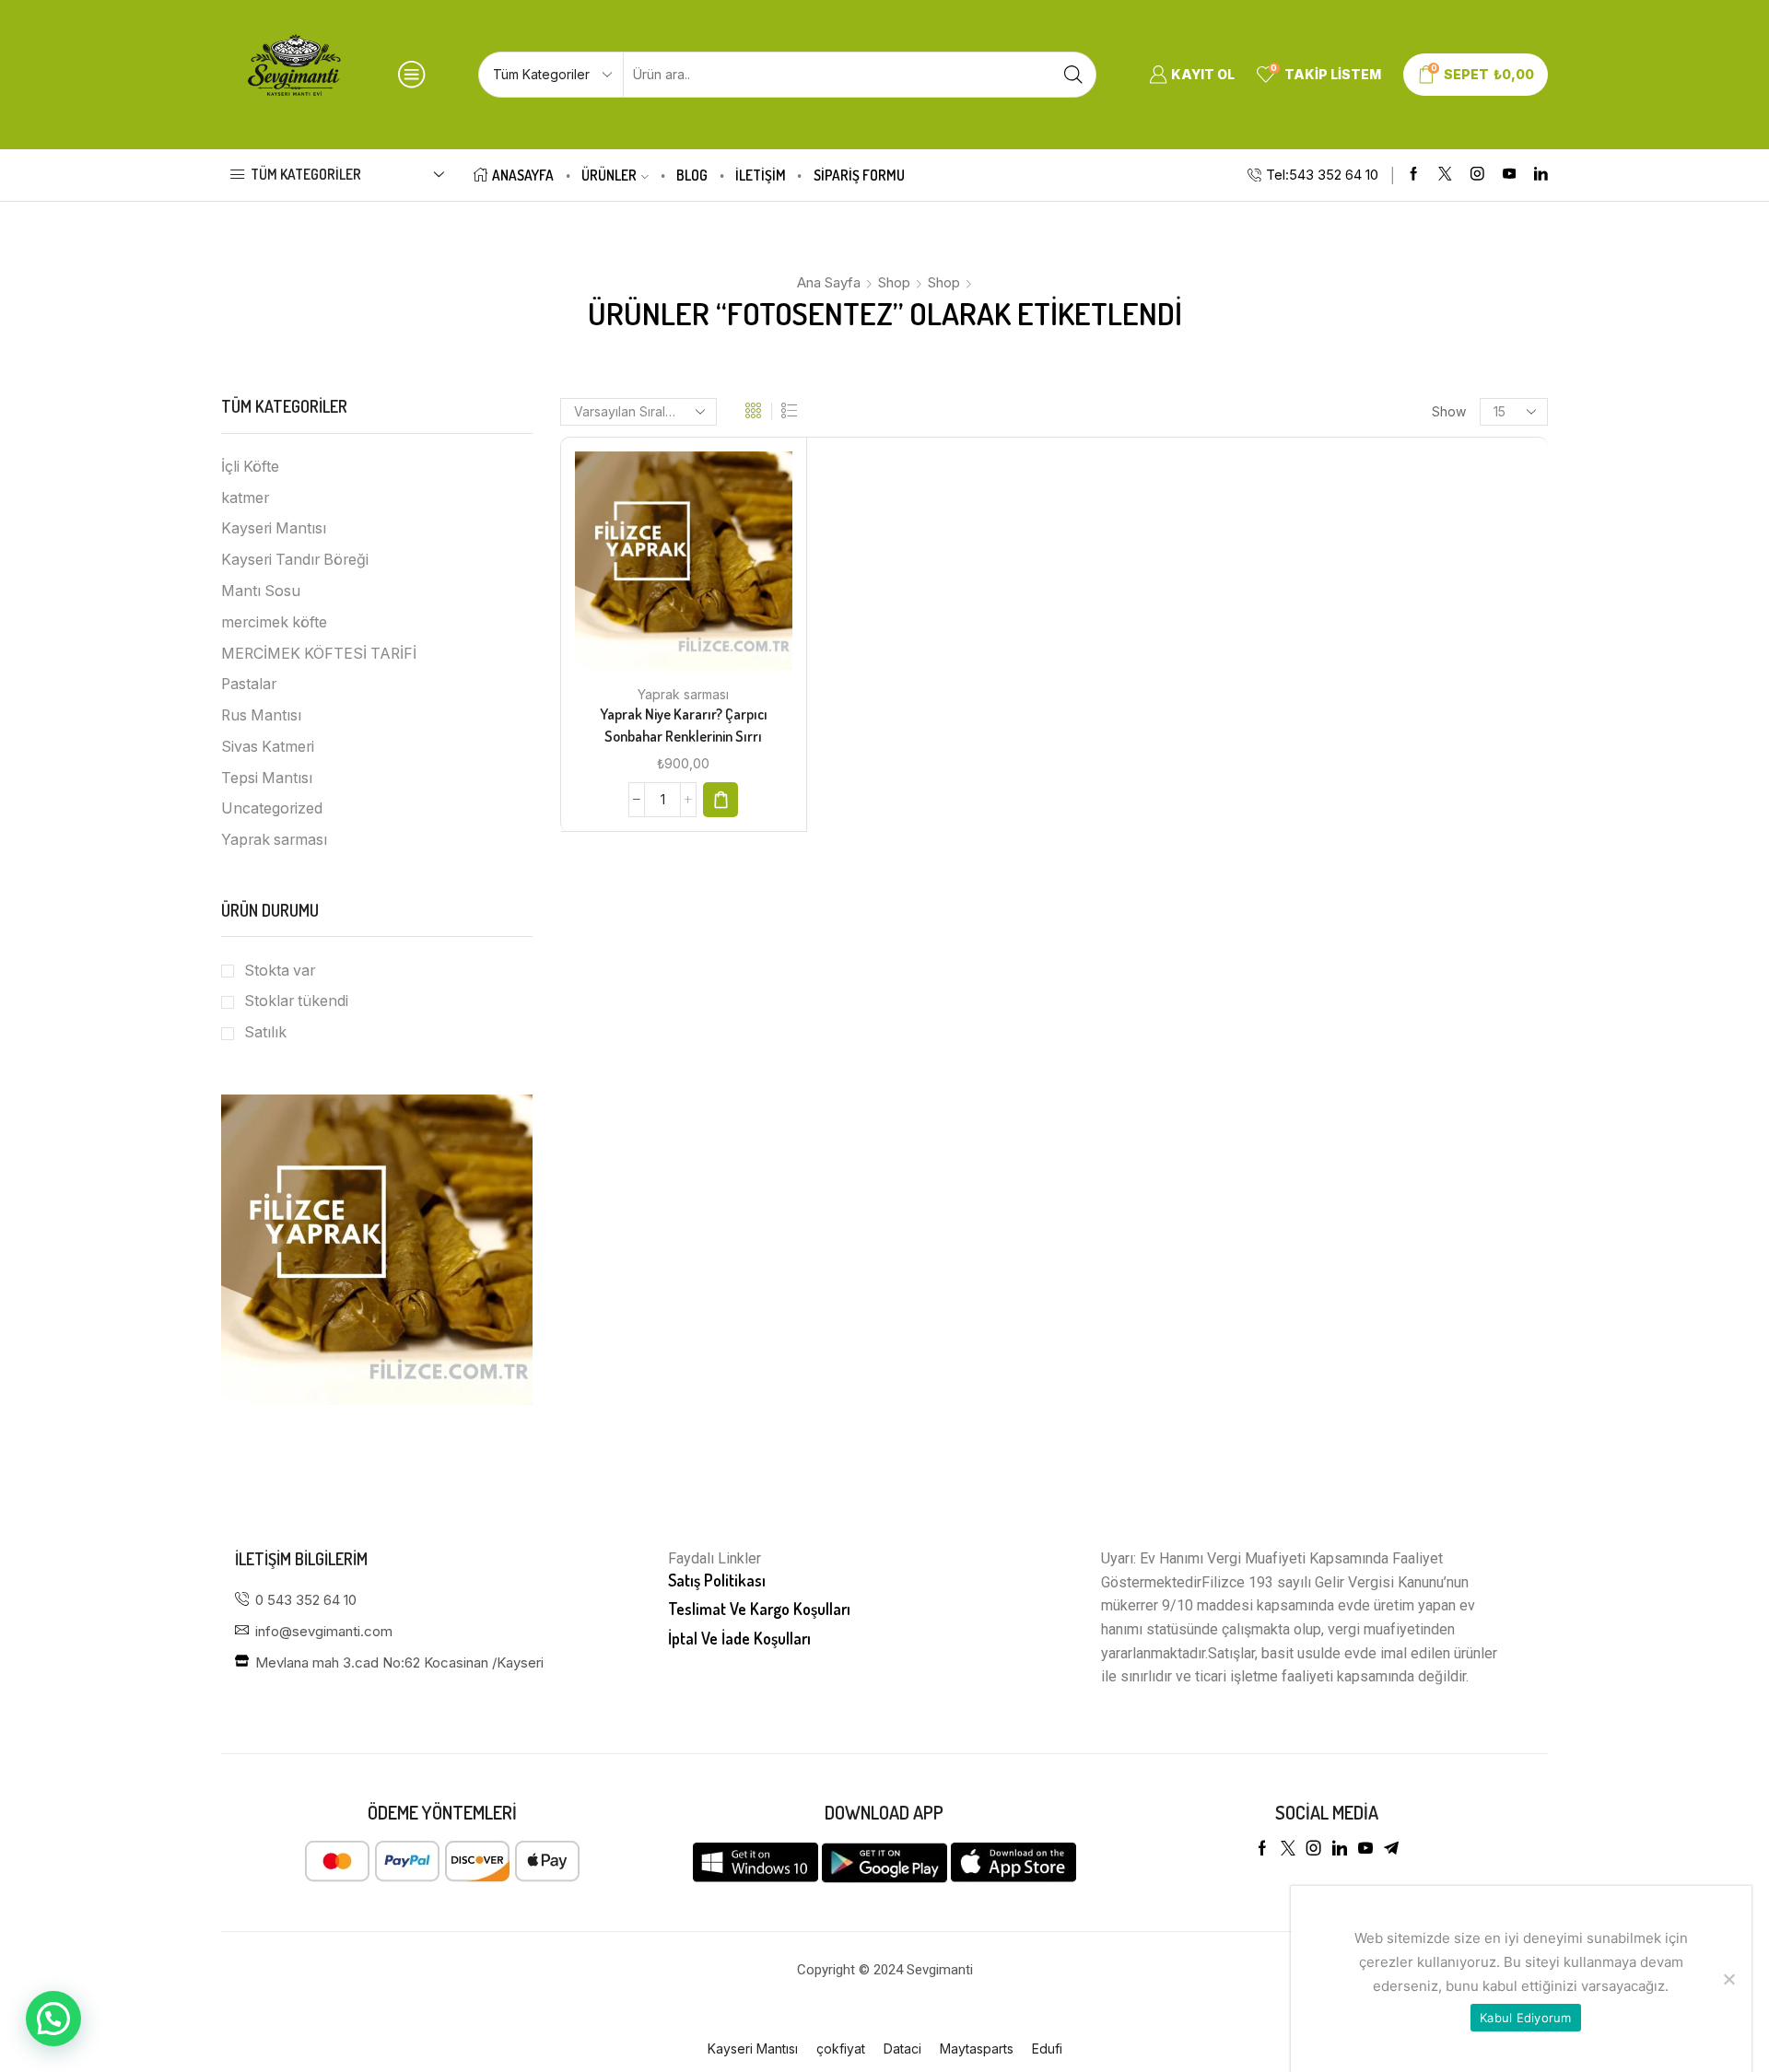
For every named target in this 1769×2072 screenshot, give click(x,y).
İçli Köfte (250, 467)
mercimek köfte (274, 622)
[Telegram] (1391, 1848)
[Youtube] (1510, 175)
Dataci (902, 2049)
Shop (894, 282)
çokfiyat (841, 2049)
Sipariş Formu (859, 175)
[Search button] (1073, 75)
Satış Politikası (717, 1580)
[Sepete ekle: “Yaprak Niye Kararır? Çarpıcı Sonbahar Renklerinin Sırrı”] (720, 800)
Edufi (1047, 2049)
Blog (692, 175)
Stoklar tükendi (296, 1001)
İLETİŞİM (761, 175)
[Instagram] (1477, 175)
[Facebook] (1414, 175)
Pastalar (249, 684)
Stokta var (280, 971)
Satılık (265, 1032)
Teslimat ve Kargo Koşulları (759, 1609)
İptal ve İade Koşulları (739, 1638)
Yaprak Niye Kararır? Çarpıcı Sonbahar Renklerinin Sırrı (684, 725)
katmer (245, 498)
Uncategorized (272, 808)
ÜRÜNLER (609, 175)
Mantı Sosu (261, 591)
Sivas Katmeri (268, 747)
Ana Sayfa (829, 282)
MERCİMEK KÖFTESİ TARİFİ (319, 654)
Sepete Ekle (664, 568)
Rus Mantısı (261, 715)
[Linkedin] (1541, 175)
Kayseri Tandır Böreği (295, 560)
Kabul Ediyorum (1526, 2018)
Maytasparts (977, 2049)
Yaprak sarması (683, 694)
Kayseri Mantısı (274, 528)
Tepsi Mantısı (267, 778)
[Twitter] (1445, 175)
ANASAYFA (523, 175)
